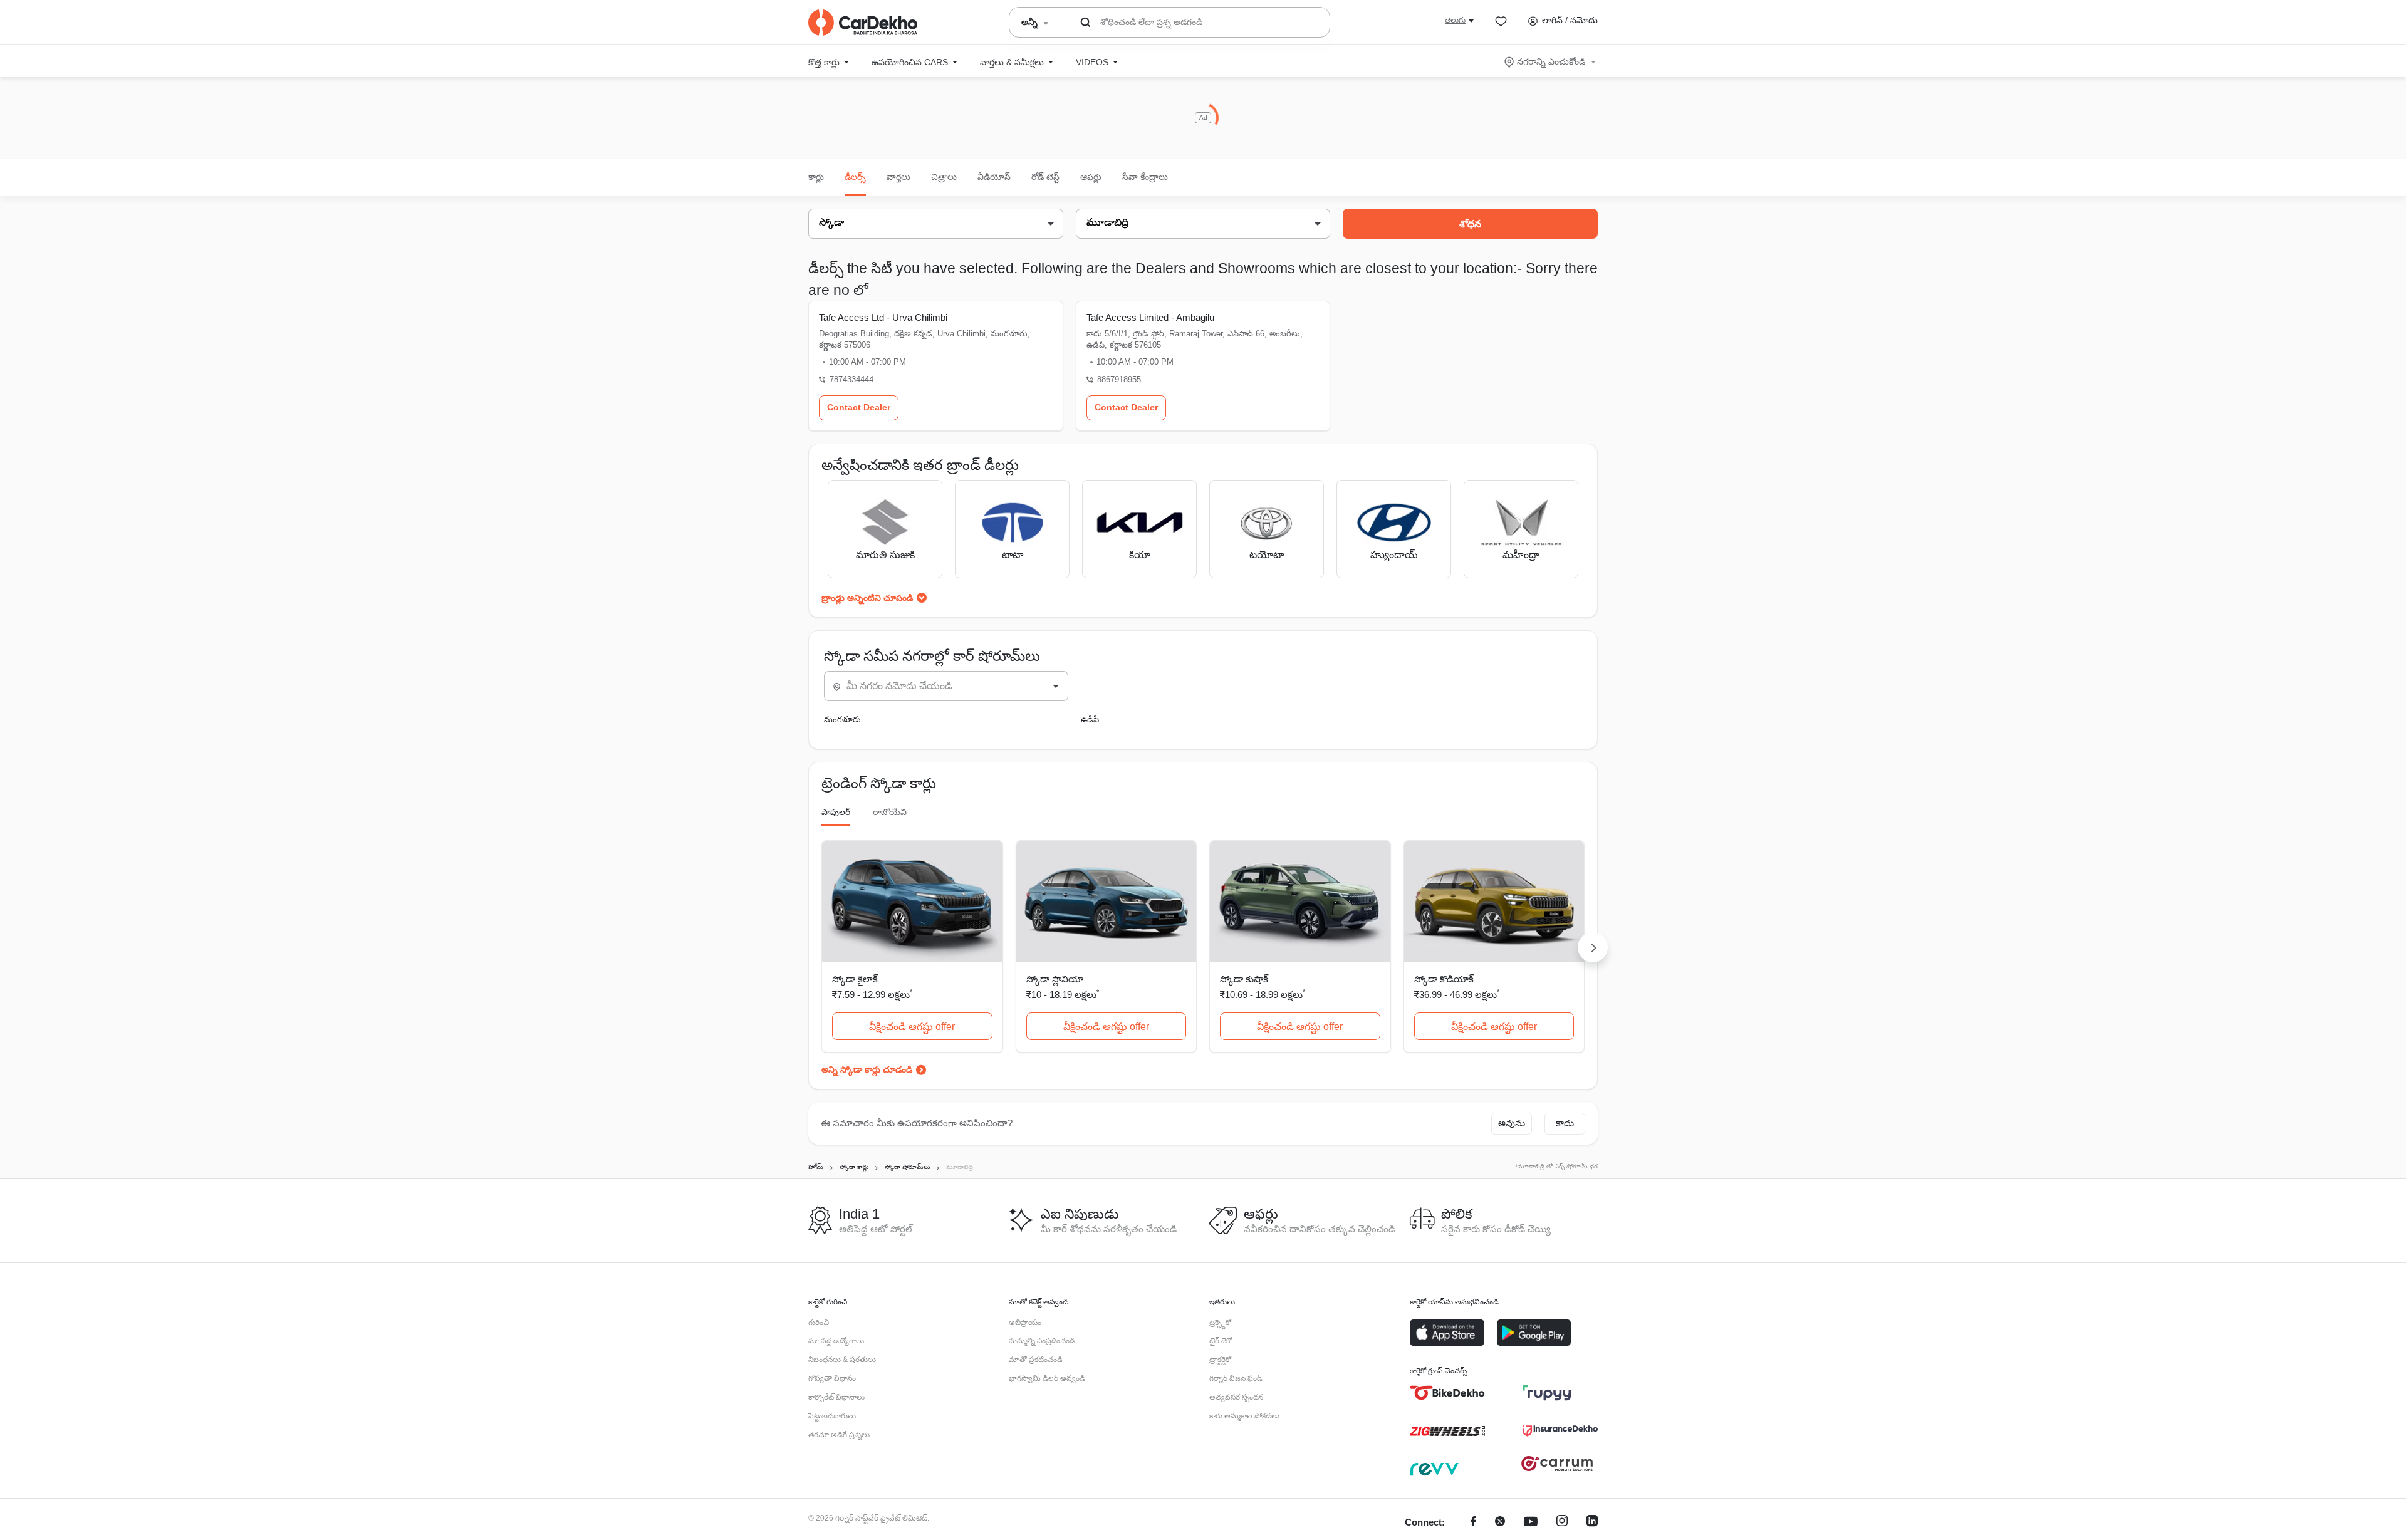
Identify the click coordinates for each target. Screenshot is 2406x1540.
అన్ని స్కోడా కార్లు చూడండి (867, 1069)
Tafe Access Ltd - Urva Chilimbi (883, 317)
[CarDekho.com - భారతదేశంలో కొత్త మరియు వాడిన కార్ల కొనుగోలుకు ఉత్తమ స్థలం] (863, 23)
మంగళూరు (842, 720)
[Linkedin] (1592, 1523)
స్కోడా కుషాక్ (1244, 979)
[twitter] (1500, 1523)
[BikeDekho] (1447, 1393)
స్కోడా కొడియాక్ (1444, 979)
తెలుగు (1455, 20)
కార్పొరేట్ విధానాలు (836, 1397)
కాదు (1565, 1123)
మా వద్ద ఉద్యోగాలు (836, 1341)
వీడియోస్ (994, 177)
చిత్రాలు (944, 177)
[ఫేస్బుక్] (1473, 1523)
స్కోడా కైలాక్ (855, 979)
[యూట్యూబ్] (1531, 1523)
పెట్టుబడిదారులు (832, 1416)
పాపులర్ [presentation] (836, 812)
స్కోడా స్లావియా (1055, 979)
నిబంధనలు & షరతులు (842, 1360)
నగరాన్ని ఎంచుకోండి (1551, 61)
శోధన (1470, 224)
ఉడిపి (1090, 720)
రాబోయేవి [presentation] (890, 812)
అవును (1512, 1123)
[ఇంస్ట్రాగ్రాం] (1562, 1523)
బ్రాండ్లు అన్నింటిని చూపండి (867, 598)
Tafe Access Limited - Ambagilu (1150, 317)
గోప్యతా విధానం (832, 1378)
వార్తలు (898, 177)
